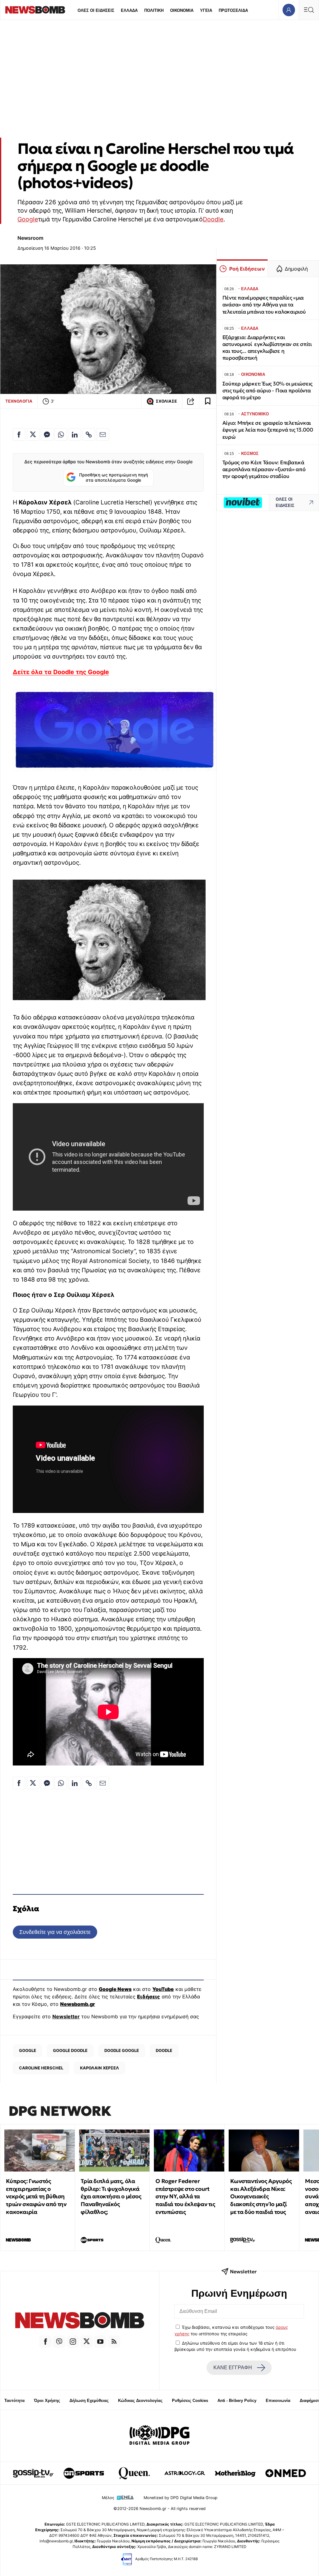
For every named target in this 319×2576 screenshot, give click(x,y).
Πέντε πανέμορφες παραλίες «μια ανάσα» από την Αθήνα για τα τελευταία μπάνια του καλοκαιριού (264, 305)
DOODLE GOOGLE (122, 2050)
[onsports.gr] (84, 2473)
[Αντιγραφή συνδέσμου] (191, 401)
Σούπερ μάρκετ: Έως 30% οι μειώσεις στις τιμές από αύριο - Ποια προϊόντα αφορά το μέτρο (267, 391)
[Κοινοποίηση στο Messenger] (47, 434)
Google (28, 219)
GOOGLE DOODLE (70, 2050)
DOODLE (164, 2050)
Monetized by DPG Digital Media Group (181, 2498)
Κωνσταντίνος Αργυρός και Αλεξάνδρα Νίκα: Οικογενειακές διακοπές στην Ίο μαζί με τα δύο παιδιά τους (261, 2196)
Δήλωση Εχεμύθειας (89, 2401)
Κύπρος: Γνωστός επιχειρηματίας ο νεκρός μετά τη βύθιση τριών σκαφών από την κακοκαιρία (36, 2196)
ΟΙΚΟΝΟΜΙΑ (182, 10)
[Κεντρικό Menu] (309, 10)
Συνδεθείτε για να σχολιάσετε (55, 1932)
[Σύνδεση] (289, 10)
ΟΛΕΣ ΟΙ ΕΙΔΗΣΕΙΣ (96, 10)
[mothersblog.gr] (235, 2473)
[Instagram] (73, 2342)
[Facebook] (45, 2342)
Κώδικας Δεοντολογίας (140, 2401)
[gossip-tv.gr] (33, 2473)
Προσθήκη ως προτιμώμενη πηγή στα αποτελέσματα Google (114, 478)
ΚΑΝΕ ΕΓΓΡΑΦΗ (233, 2368)
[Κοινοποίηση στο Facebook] (19, 434)
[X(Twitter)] (87, 2342)
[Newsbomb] (80, 2321)
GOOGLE (28, 2050)
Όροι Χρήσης (47, 2401)
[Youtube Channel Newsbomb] (100, 2342)
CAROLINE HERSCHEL (41, 2068)
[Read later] (208, 401)
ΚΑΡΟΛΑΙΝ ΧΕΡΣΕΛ (100, 2068)
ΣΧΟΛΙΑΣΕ (166, 401)
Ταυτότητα (14, 2401)
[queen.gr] (134, 2473)
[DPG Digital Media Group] (159, 2436)
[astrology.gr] (185, 2473)
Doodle (213, 219)
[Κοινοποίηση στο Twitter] (33, 434)
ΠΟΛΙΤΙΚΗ (154, 10)
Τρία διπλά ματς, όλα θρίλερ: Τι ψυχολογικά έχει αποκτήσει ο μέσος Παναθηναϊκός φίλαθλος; (111, 2196)
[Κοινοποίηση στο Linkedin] (75, 434)
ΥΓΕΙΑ (206, 10)
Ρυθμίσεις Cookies (190, 2401)
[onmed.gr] (286, 2473)
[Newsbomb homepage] (35, 10)
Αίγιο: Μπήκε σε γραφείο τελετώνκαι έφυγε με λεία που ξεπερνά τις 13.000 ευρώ (268, 430)
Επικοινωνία (278, 2401)
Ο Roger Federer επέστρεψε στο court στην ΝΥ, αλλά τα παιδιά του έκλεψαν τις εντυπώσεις (185, 2196)
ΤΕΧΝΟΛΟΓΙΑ (19, 401)
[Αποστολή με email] (103, 434)
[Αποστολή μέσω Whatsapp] (61, 434)
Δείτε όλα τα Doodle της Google (61, 672)
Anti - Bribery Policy (237, 2401)
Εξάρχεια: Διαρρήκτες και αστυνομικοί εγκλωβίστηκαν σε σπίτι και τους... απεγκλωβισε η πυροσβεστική (267, 348)
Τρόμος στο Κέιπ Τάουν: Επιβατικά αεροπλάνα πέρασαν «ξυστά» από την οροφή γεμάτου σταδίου (264, 469)
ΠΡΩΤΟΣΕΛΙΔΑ (233, 10)
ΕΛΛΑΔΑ (129, 10)
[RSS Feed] (114, 2342)
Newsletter (66, 2016)
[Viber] (59, 2342)
